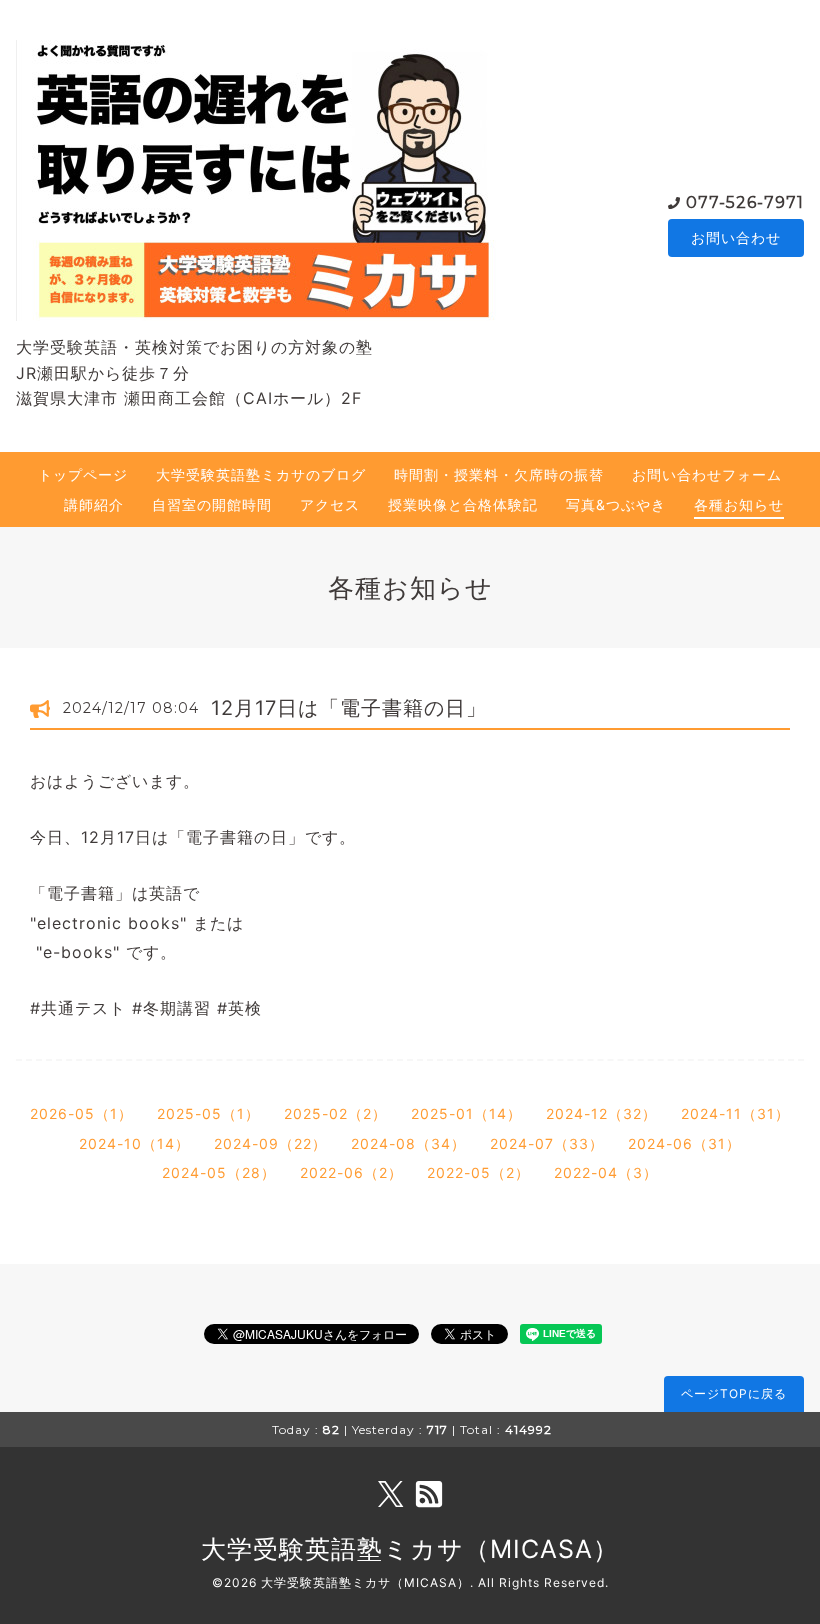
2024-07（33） (547, 1143)
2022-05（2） (478, 1172)
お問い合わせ (736, 237)
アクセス (330, 504)
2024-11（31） (735, 1113)
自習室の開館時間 (212, 504)
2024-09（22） (270, 1143)
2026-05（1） (81, 1113)
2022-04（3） (606, 1172)
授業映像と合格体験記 (463, 504)
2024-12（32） (601, 1113)
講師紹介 (94, 504)
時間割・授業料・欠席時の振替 (499, 474)
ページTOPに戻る (734, 1393)
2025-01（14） (466, 1113)
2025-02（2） (335, 1113)
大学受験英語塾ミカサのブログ (261, 474)
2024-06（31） (684, 1143)
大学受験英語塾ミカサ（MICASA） (410, 1549)
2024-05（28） (219, 1172)
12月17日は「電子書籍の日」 (349, 708)
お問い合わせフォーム (707, 474)
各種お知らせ (739, 504)
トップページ (83, 474)
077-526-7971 (745, 202)
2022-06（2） (351, 1172)
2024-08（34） (408, 1143)
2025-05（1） (208, 1113)
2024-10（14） (134, 1143)
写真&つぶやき (616, 504)
